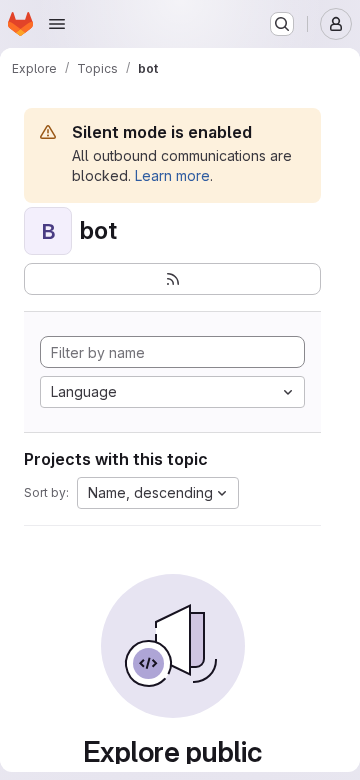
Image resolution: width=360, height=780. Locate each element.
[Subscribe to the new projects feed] (172, 279)
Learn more (172, 175)
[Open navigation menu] (57, 24)
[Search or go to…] (282, 24)
